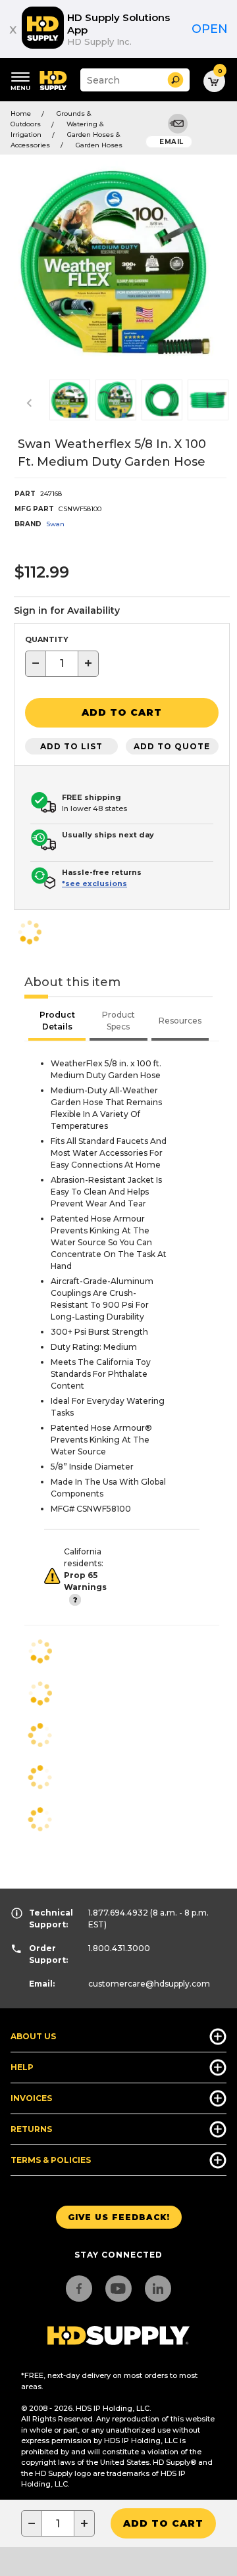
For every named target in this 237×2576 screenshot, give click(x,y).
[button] (175, 80)
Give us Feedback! (119, 2217)
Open (210, 29)
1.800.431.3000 (119, 1948)
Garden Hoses (99, 145)
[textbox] (62, 664)
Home (21, 113)
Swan (55, 524)
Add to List (71, 746)
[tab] (57, 1022)
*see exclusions (94, 883)
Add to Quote (172, 746)
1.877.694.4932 (118, 1913)
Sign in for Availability (67, 610)
